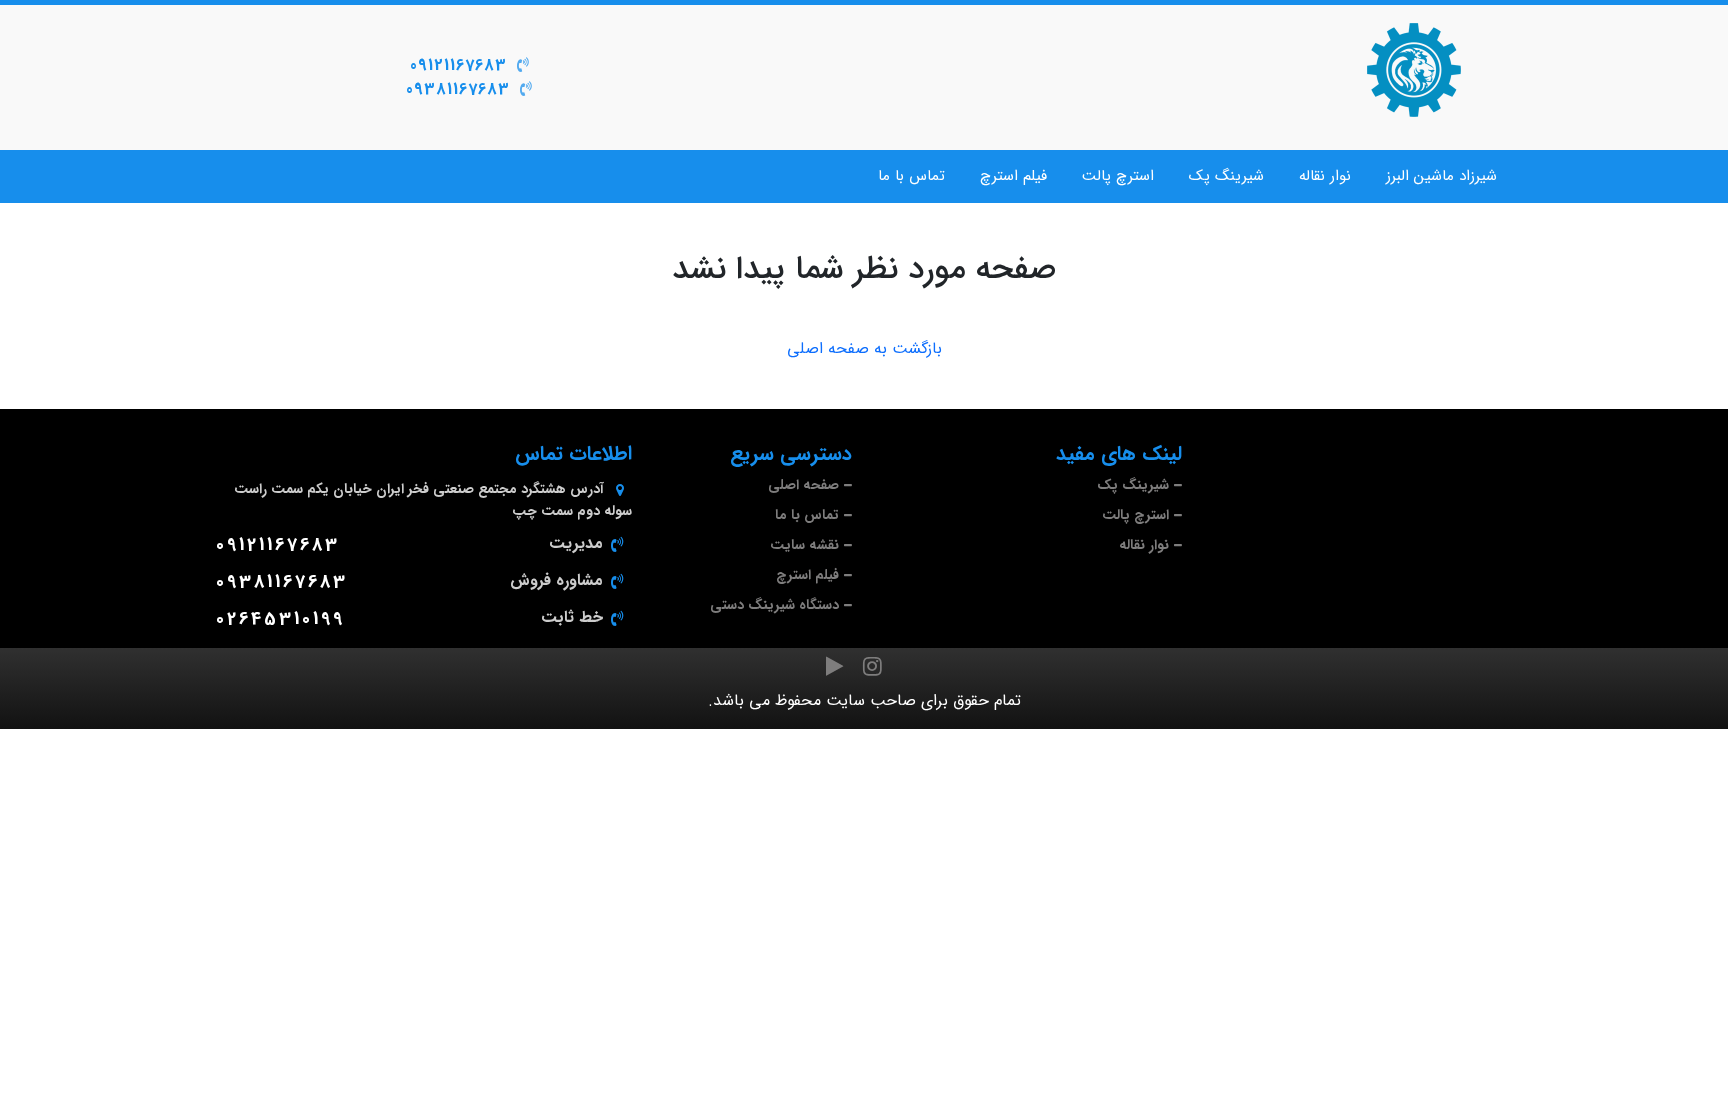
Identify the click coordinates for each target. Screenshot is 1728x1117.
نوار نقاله (1325, 176)
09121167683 (458, 65)
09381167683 (458, 89)
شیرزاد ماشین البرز (1441, 176)
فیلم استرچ (1013, 176)
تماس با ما (911, 176)
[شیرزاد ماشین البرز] (1414, 70)
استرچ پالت (1118, 176)
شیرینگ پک (1226, 176)
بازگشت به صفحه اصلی (864, 349)
